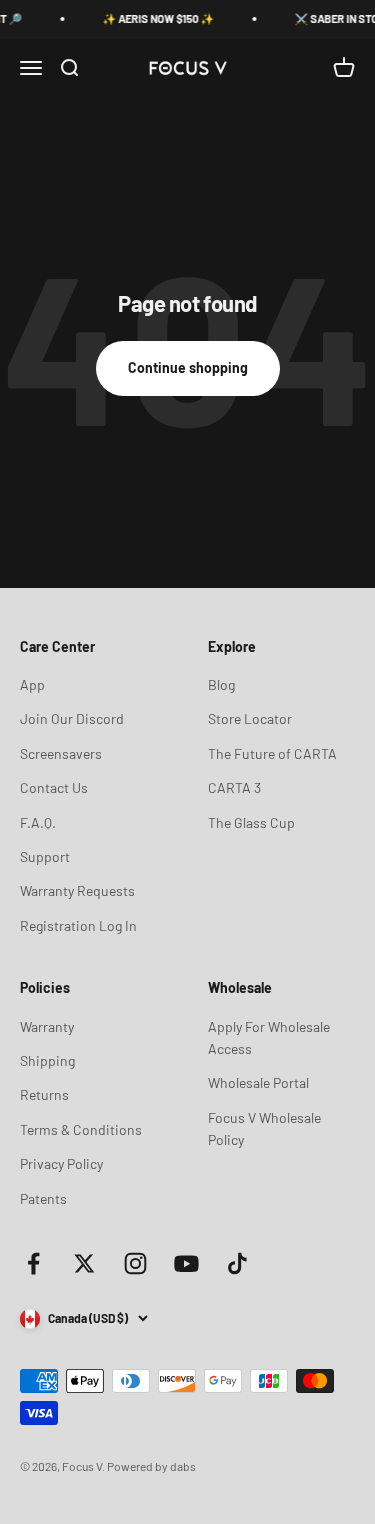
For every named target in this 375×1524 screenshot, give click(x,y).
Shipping (47, 1060)
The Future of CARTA (272, 753)
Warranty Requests (77, 890)
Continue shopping (188, 367)
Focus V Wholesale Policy (264, 1128)
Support (45, 856)
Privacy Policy (61, 1163)
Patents (43, 1198)
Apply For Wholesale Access (269, 1037)
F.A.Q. (38, 822)
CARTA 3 (234, 787)
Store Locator (250, 718)
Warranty (47, 1026)
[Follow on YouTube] (186, 1263)
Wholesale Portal (258, 1082)
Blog (221, 684)
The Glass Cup (251, 822)
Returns (44, 1094)
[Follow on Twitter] (84, 1263)
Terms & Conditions (81, 1129)
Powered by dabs (151, 1466)
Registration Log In (78, 925)
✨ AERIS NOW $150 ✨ (154, 18)
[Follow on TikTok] (237, 1263)
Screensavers (61, 753)
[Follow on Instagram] (135, 1263)
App (32, 684)
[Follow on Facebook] (33, 1263)
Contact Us (54, 787)
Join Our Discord (72, 718)
